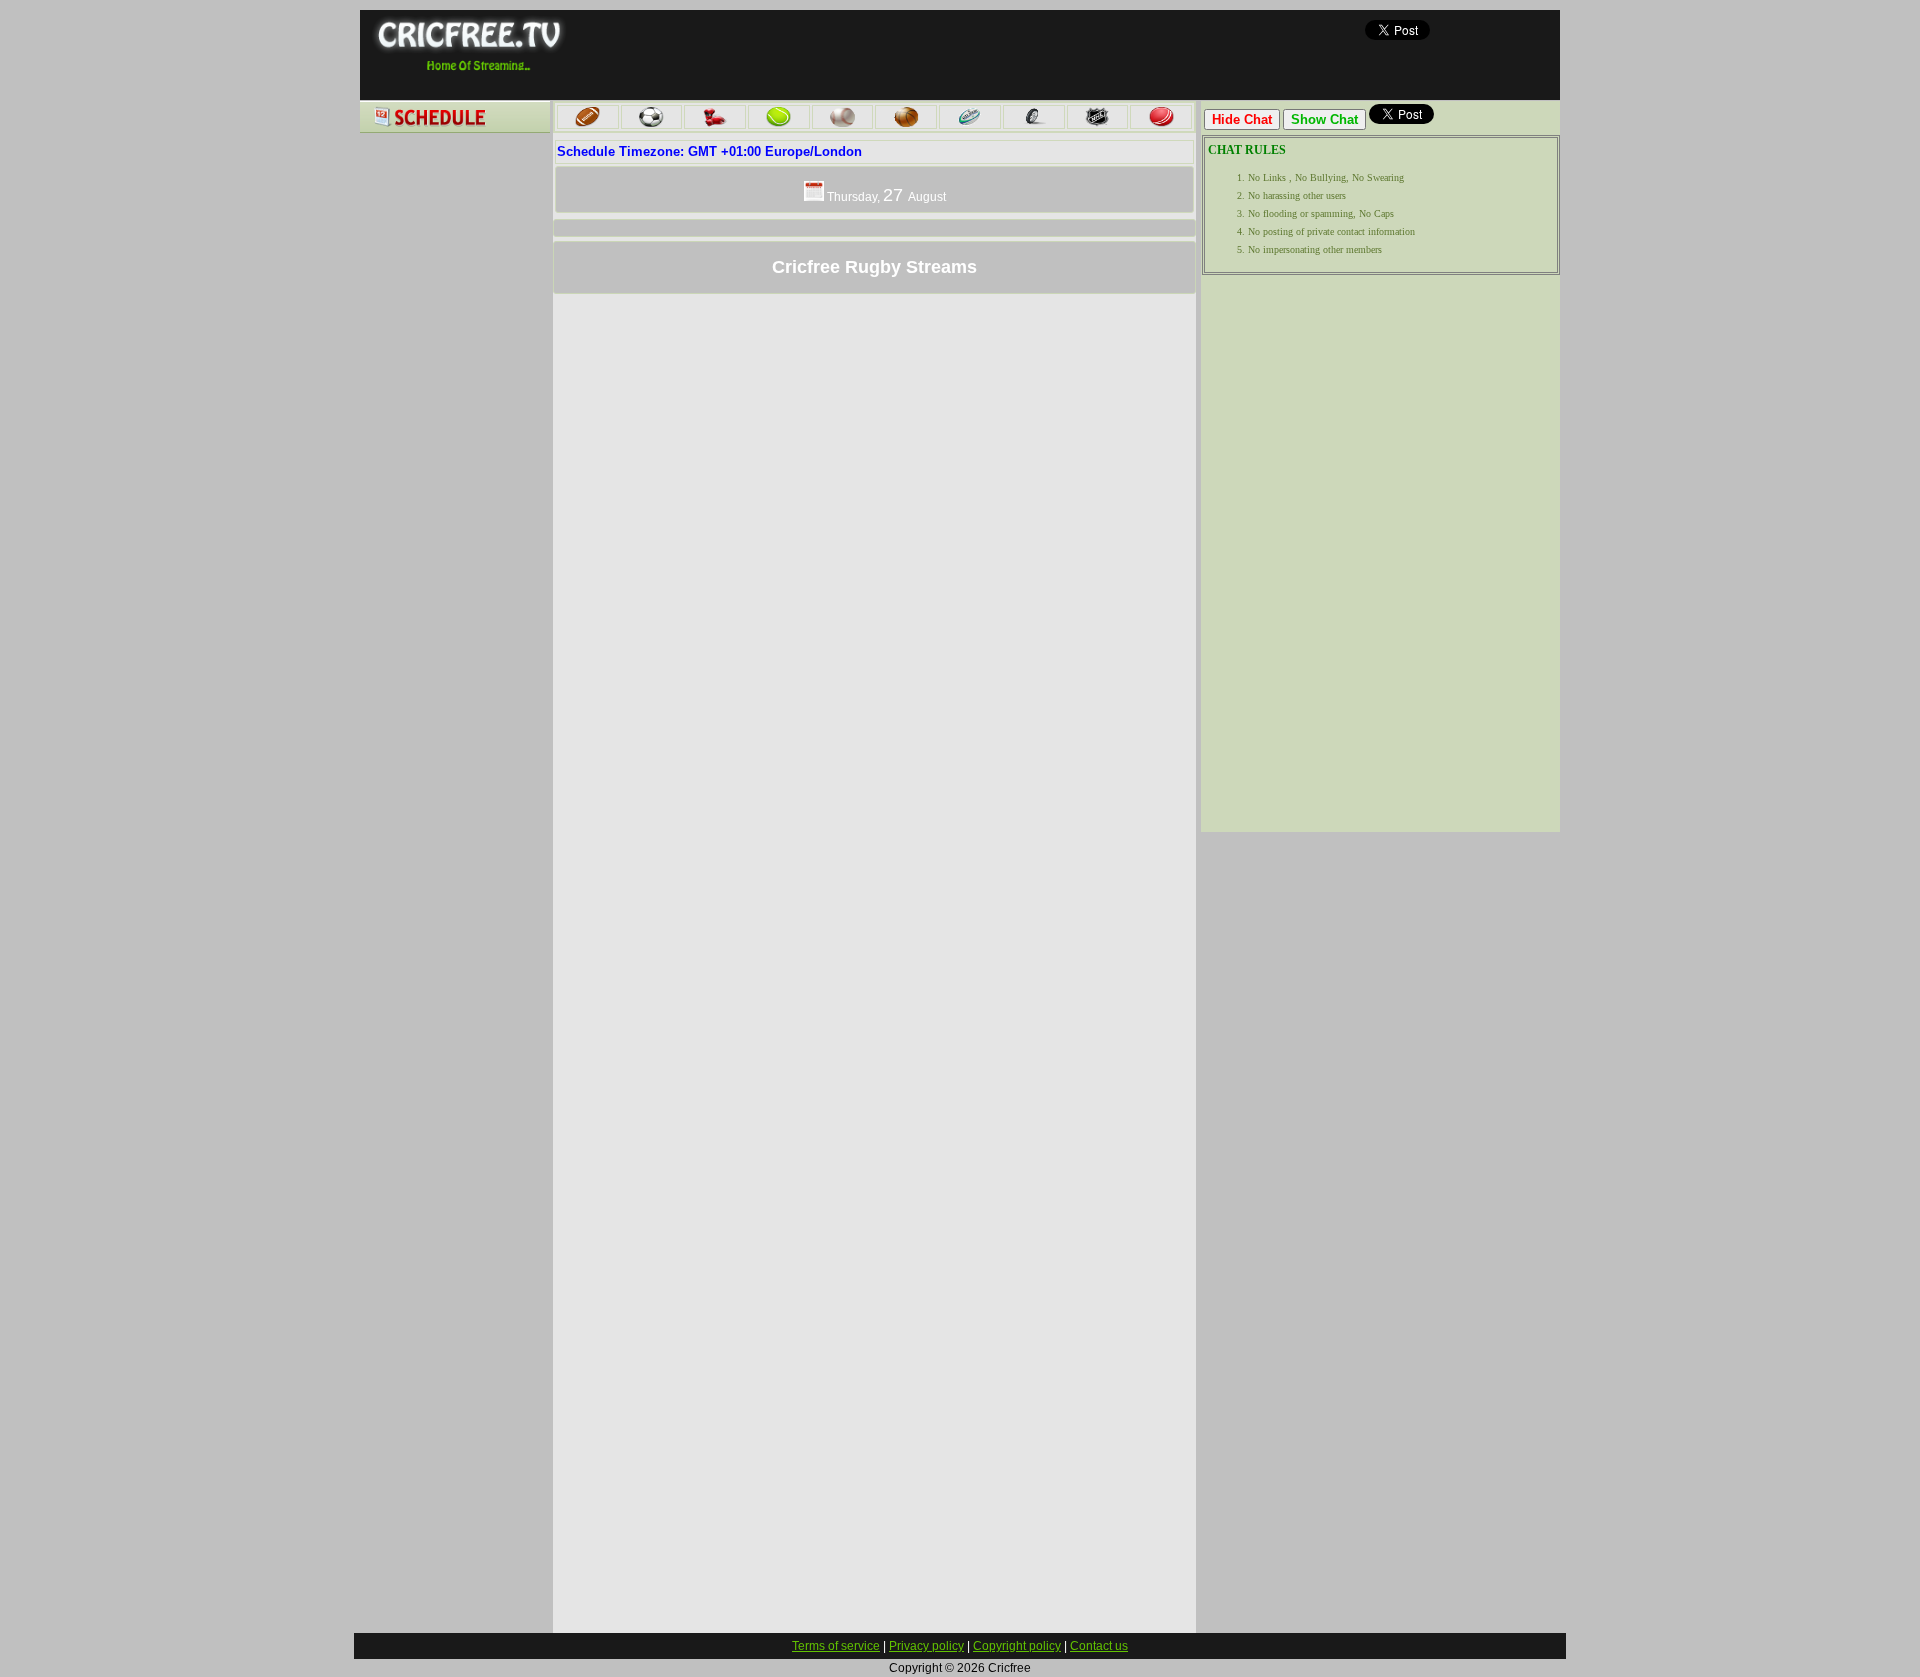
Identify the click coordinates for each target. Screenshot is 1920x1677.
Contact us (1099, 1646)
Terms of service (836, 1646)
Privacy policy (926, 1646)
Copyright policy (1017, 1646)
